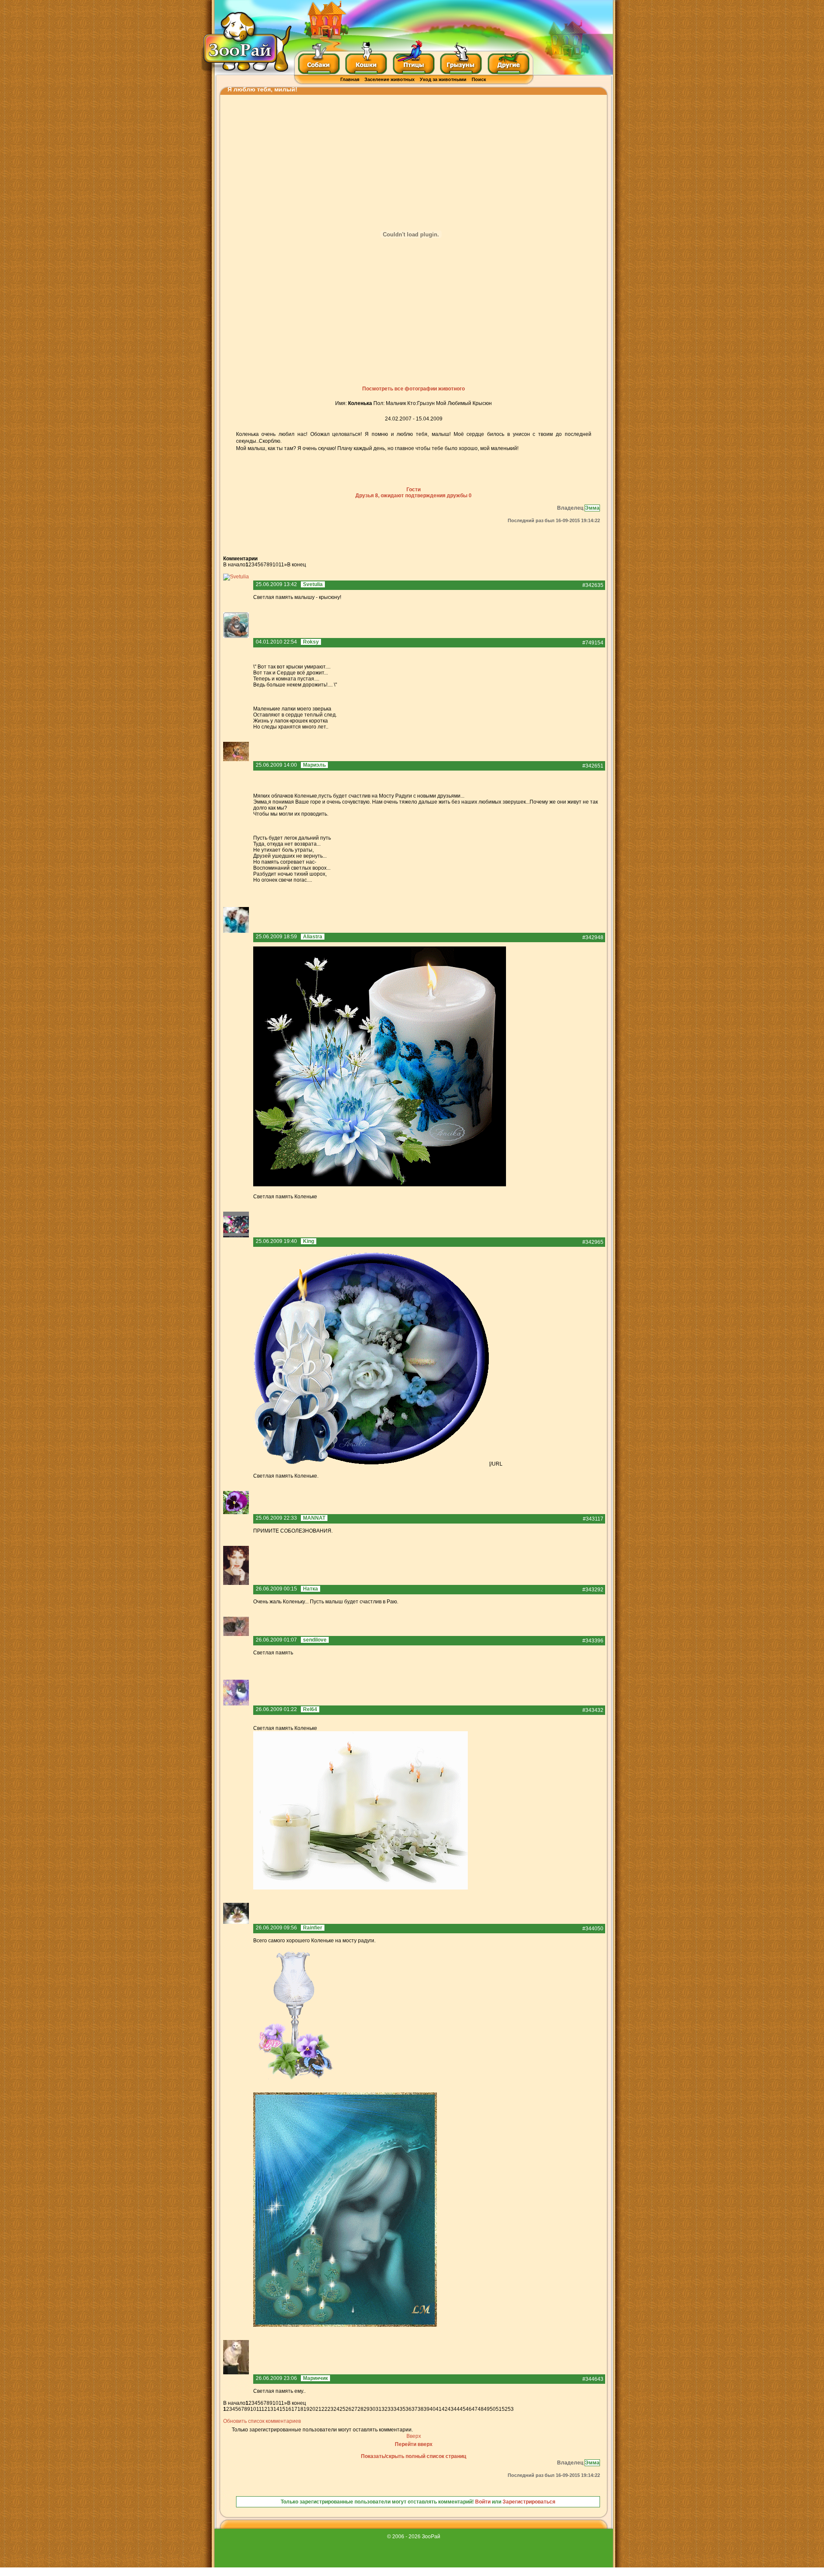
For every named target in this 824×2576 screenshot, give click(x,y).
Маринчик (315, 2378)
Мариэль (314, 765)
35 (403, 2409)
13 (270, 2409)
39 (427, 2409)
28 (360, 2409)
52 (505, 2409)
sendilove (315, 1640)
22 (324, 2409)
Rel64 (310, 1709)
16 (288, 2409)
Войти (483, 2502)
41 (439, 2409)
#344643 (593, 2379)
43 (451, 2409)
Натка (311, 1589)
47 (475, 2409)
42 (445, 2409)
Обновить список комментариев (262, 2421)
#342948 (593, 937)
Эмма (592, 508)
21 (318, 2409)
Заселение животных (389, 79)
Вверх (414, 2436)
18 (300, 2409)
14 (276, 2409)
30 (373, 2409)
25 (342, 2409)
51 (499, 2409)
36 (409, 2409)
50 (493, 2409)
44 (457, 2409)
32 (385, 2409)
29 (367, 2409)
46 (469, 2409)
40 (433, 2409)
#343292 (593, 1590)
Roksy (311, 642)
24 (336, 2409)
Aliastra (313, 937)
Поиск (479, 79)
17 (294, 2409)
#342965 (593, 1242)
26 (348, 2409)
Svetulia (313, 584)
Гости (414, 490)
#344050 (593, 1929)
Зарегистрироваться (529, 2502)
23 (330, 2409)
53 (511, 2409)
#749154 (593, 643)
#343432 (593, 1710)
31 (379, 2409)
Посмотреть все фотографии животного (414, 389)
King (309, 1241)
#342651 (593, 766)
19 (306, 2409)
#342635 (593, 585)
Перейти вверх (414, 2444)
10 (276, 565)
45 (463, 2409)
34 (397, 2409)
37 (415, 2409)
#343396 (593, 1641)
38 (421, 2409)
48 (481, 2409)
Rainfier (313, 1928)
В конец (297, 565)
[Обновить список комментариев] (259, 559)
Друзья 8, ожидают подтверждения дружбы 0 (414, 496)
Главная (350, 79)
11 (281, 565)
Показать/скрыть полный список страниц (414, 2456)
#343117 (593, 1519)
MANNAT (314, 1518)
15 (282, 2409)
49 (487, 2409)
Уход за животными (443, 79)
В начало (234, 565)
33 (391, 2409)
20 (312, 2409)
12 (264, 2409)
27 (354, 2409)
